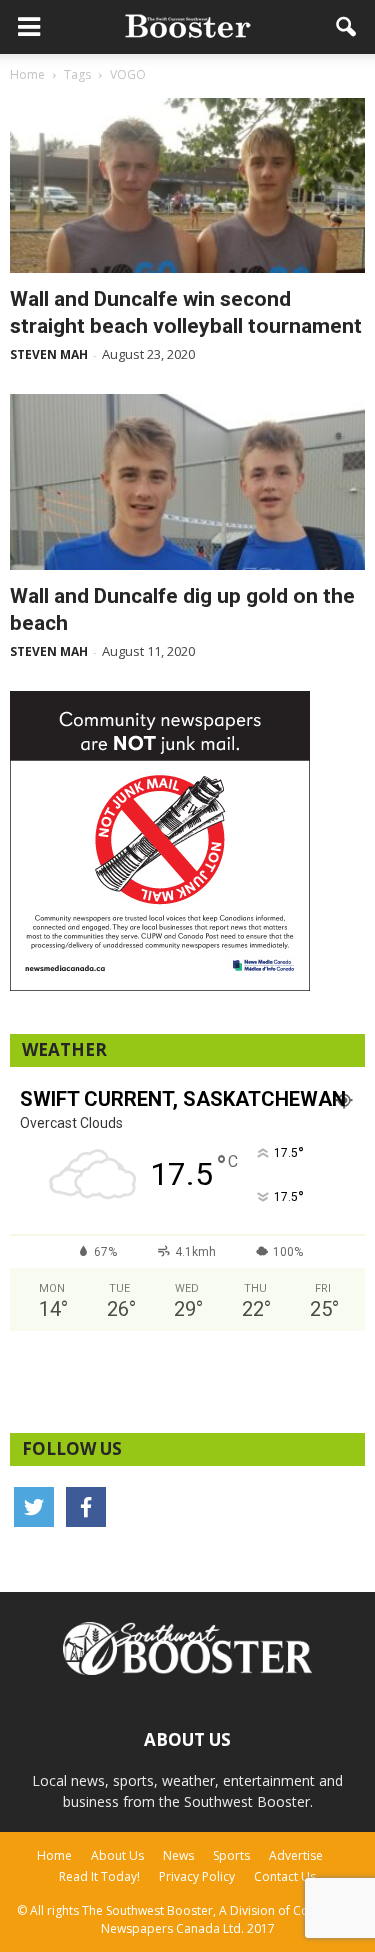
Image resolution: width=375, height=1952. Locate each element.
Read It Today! (99, 1876)
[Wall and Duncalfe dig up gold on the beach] (187, 481)
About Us (117, 1855)
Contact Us (285, 1876)
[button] (347, 27)
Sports (231, 1855)
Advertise (296, 1855)
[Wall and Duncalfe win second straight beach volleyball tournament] (187, 185)
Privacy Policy (197, 1876)
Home (54, 1855)
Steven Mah (49, 354)
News (178, 1855)
